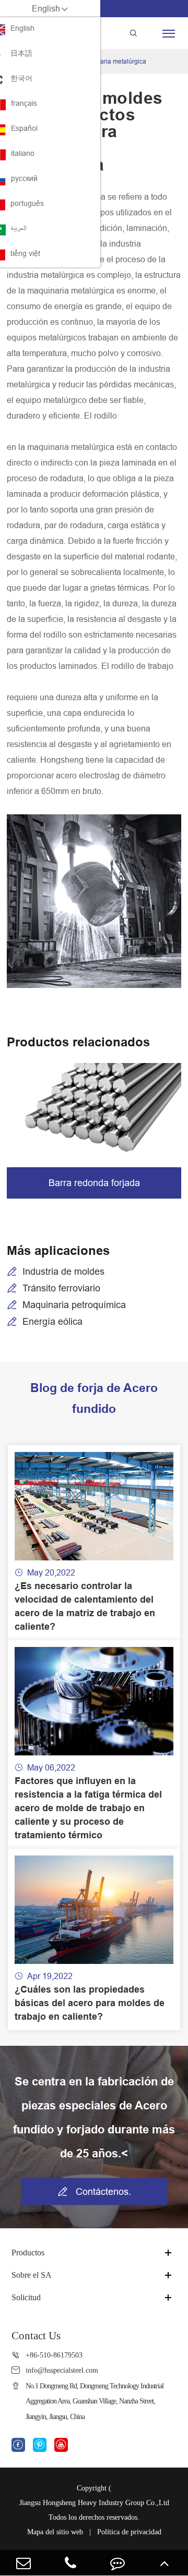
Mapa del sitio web (55, 2532)
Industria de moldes (63, 1271)
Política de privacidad (129, 2532)
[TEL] (70, 2563)
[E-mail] (23, 2563)
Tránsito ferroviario (61, 1288)
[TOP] (164, 2563)
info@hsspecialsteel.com (62, 2370)
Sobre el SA (32, 2275)
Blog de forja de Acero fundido (94, 1398)
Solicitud (26, 2297)
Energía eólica (52, 1321)
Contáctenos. (94, 2192)
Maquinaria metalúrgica (113, 61)
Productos (28, 2253)
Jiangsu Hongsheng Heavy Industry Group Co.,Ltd (94, 2503)
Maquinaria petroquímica (74, 1305)
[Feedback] (118, 2563)
